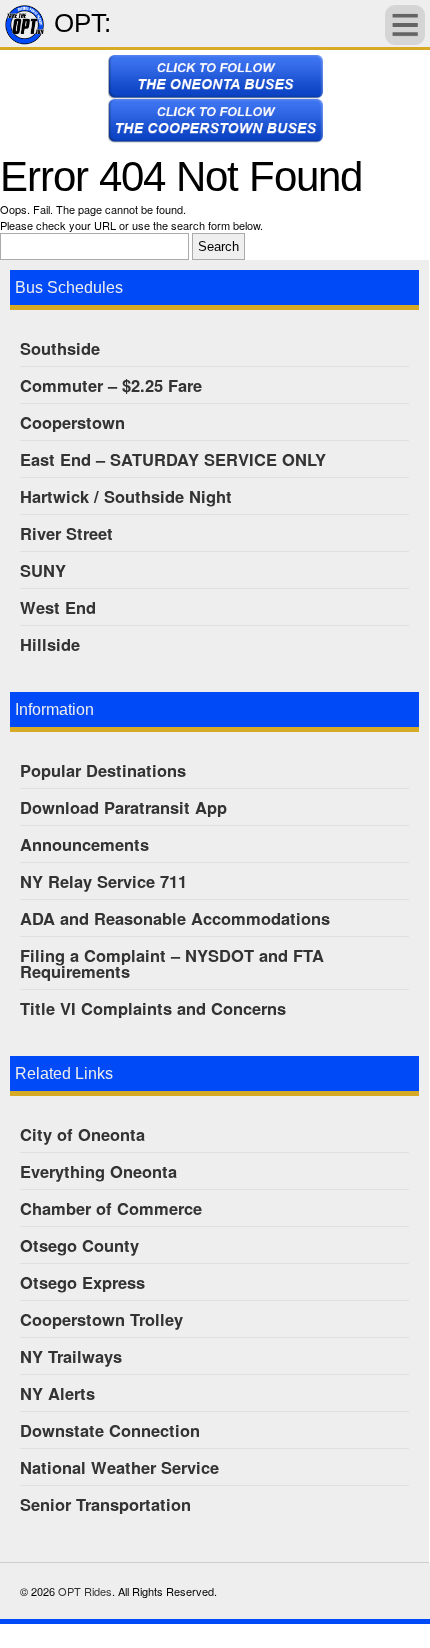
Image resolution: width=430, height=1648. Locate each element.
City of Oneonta (82, 1134)
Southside (60, 348)
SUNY (43, 570)
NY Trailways (71, 1356)
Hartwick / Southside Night (126, 496)
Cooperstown (72, 422)
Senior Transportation (105, 1504)
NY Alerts (57, 1393)
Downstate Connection (110, 1430)
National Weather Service (119, 1467)
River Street (66, 533)
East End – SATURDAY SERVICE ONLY (173, 459)
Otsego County (79, 1245)
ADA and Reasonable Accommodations (175, 918)
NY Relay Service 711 (103, 881)
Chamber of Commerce (111, 1208)
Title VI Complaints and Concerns (153, 1008)
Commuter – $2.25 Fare (111, 385)
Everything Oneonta (98, 1171)
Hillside (50, 644)
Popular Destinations (103, 770)
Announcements (84, 844)
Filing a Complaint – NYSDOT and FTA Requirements (172, 963)
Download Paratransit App (123, 807)
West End (58, 607)
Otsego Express (82, 1282)
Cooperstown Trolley (101, 1319)
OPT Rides (85, 1591)
